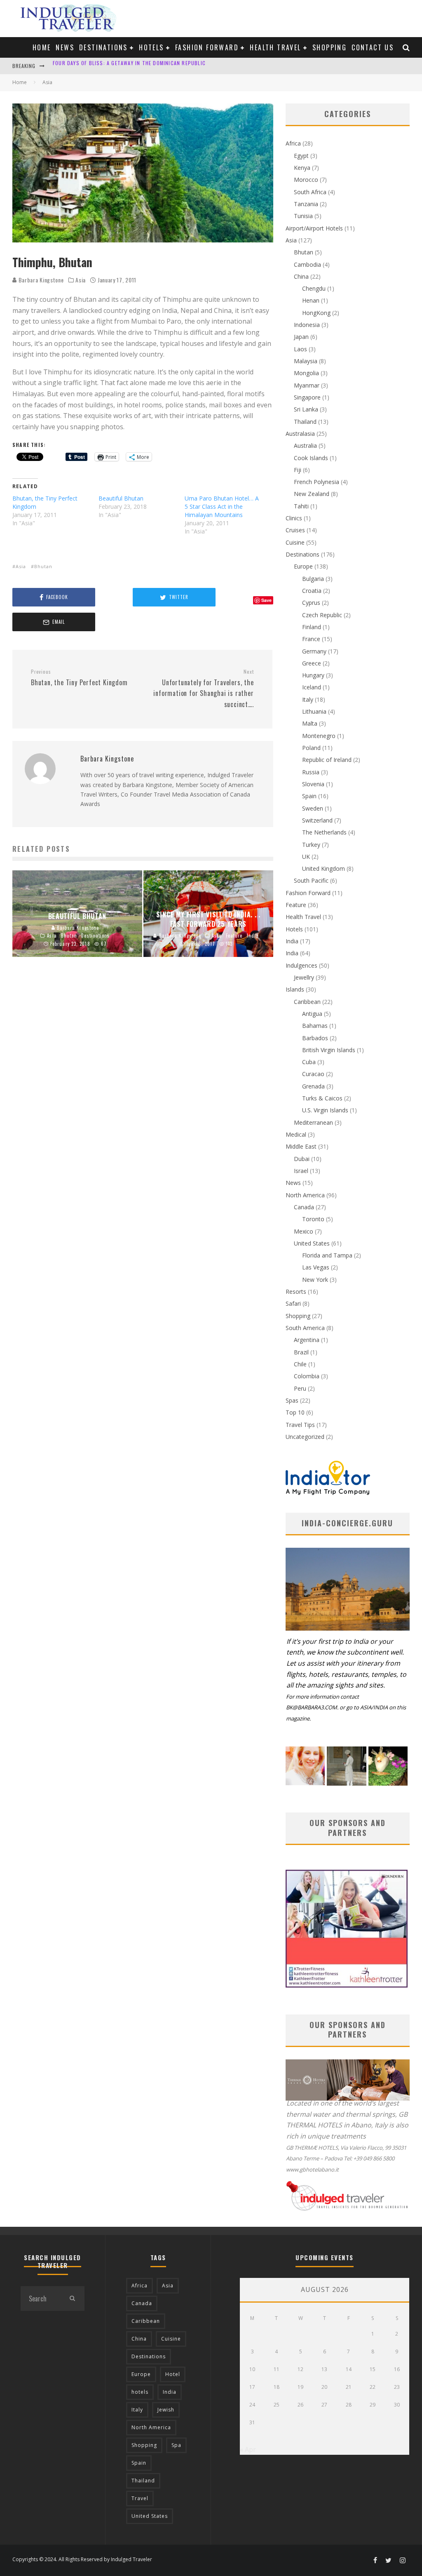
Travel (140, 2498)
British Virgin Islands (329, 1050)
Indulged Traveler (131, 2559)
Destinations (103, 47)
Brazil (301, 1352)
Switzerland (317, 820)
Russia (311, 772)
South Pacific (311, 880)
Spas (292, 1400)
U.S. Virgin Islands (325, 1110)
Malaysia (306, 361)
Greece (312, 663)
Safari (293, 1303)
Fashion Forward (207, 47)
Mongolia (306, 373)
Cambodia (307, 264)
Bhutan (43, 566)
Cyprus (311, 603)
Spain (309, 796)
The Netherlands (324, 832)
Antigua (312, 1014)
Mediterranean (313, 1122)
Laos (300, 349)
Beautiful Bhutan (121, 498)
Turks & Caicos (322, 1098)
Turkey (311, 845)
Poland (311, 748)
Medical (296, 1134)
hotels (140, 2392)
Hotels (151, 47)
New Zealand (312, 494)
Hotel (173, 2374)
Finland (312, 627)
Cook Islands (311, 458)
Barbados (315, 1038)
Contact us (373, 47)
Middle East (301, 1146)
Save (266, 600)
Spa (176, 2445)
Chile (300, 1364)
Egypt (301, 156)
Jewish (166, 2410)
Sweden (313, 808)
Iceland (312, 687)
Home (42, 47)
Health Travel (275, 47)
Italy (308, 699)
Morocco (306, 180)
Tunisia (303, 216)
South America (305, 1328)
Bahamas (315, 1026)
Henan (311, 300)
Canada (304, 1207)
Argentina (307, 1340)
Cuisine (295, 542)
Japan (301, 337)
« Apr (248, 2449)
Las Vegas (316, 1267)
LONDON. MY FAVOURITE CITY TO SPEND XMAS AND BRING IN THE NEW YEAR (144, 66)
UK (306, 857)
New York (315, 1280)
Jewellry (304, 977)
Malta (310, 723)
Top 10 (295, 1412)
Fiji (298, 470)
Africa (293, 143)
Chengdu (314, 288)
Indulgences (301, 965)
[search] (72, 2299)
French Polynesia (316, 482)
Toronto (313, 1219)
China (301, 276)
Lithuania (314, 711)
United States (312, 1243)
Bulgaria (313, 579)
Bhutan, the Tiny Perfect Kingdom (79, 678)
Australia (305, 445)
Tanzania (306, 204)
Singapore (307, 397)
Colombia (307, 1376)
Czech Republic (322, 615)
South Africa (310, 192)
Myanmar (307, 385)
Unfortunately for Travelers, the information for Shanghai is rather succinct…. (203, 689)
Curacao (313, 1074)
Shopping (329, 47)
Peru (300, 1388)
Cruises (295, 530)
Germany (314, 651)
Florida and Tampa (327, 1255)
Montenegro (319, 736)
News (65, 47)
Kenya (302, 168)
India (292, 941)
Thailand (305, 422)
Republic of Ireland (327, 760)
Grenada (313, 1086)
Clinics (294, 518)
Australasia (300, 434)
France (311, 639)
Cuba (309, 1062)
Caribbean (307, 1002)
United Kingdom (324, 868)
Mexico (304, 1231)
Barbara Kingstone (40, 280)
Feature (296, 905)
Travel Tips (300, 1425)
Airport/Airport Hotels (314, 228)
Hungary (313, 675)
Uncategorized (305, 1437)
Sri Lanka (306, 409)
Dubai (302, 1159)
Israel (301, 1171)
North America (305, 1195)
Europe (303, 566)
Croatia (312, 591)
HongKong (316, 313)
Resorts (296, 1292)
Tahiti (301, 506)
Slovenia (313, 784)
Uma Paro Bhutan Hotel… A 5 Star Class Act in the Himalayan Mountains (222, 507)
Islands (295, 989)
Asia (81, 280)
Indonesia (307, 325)
